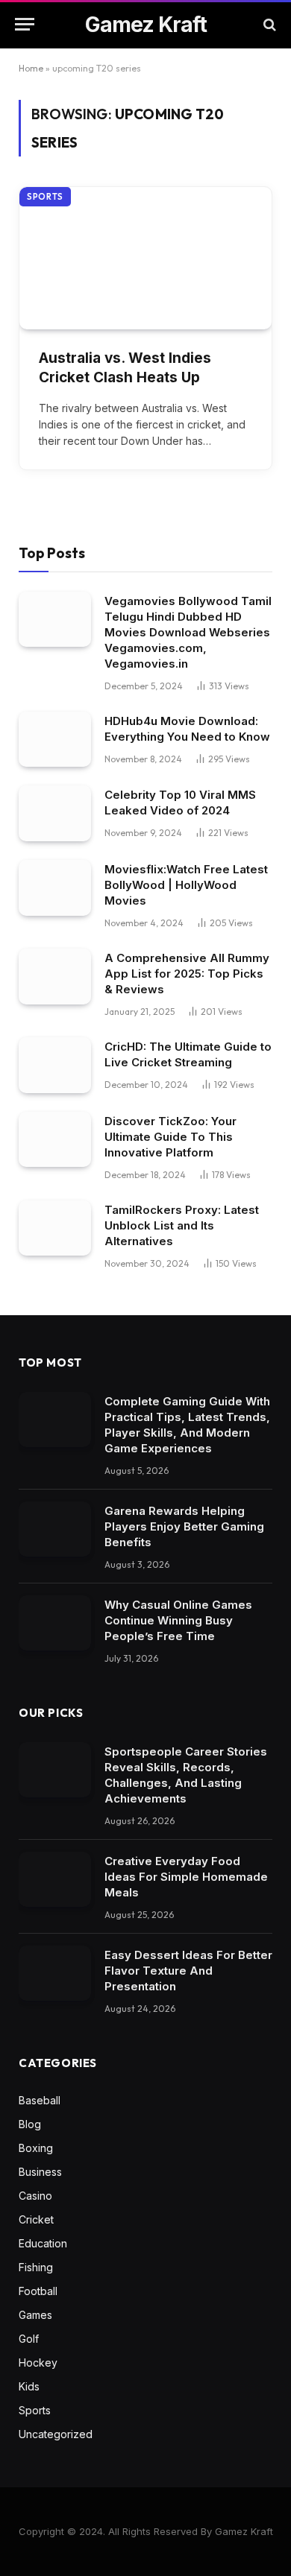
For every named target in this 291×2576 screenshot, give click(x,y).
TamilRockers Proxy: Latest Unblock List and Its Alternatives (182, 1225)
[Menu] (25, 24)
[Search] (268, 24)
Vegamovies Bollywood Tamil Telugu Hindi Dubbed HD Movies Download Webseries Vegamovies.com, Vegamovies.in (188, 632)
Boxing (36, 2148)
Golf (29, 2339)
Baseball (40, 2100)
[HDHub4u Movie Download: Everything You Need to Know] (55, 740)
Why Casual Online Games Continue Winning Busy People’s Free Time (178, 1620)
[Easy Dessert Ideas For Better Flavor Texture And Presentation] (55, 1974)
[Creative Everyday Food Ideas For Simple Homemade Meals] (55, 1880)
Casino (35, 2196)
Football (38, 2291)
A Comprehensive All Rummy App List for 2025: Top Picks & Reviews (187, 974)
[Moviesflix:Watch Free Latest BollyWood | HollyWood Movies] (55, 888)
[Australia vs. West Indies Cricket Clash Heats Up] (145, 258)
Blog (30, 2124)
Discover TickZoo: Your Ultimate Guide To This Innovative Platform (170, 1137)
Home (31, 68)
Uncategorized (56, 2434)
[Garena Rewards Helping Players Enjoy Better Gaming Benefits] (55, 1529)
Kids (29, 2386)
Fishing (36, 2267)
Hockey (38, 2363)
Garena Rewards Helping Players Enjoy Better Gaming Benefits (184, 1526)
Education (43, 2243)
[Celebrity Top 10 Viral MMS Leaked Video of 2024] (55, 813)
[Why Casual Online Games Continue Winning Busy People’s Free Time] (55, 1623)
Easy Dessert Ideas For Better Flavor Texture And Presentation (188, 1971)
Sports (45, 197)
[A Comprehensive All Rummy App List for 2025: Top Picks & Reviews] (55, 977)
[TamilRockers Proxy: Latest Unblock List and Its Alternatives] (55, 1228)
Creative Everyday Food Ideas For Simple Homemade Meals (186, 1877)
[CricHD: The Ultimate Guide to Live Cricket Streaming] (55, 1065)
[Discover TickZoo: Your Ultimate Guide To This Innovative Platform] (55, 1140)
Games (35, 2315)
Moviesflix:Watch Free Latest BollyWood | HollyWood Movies (186, 885)
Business (40, 2172)
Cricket (36, 2219)
